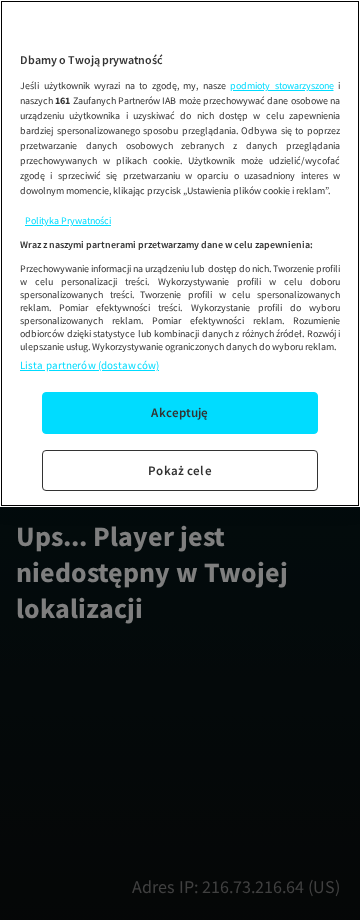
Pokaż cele (179, 470)
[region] (180, 253)
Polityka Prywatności (68, 220)
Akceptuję (179, 412)
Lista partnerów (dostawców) (89, 365)
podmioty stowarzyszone (282, 85)
